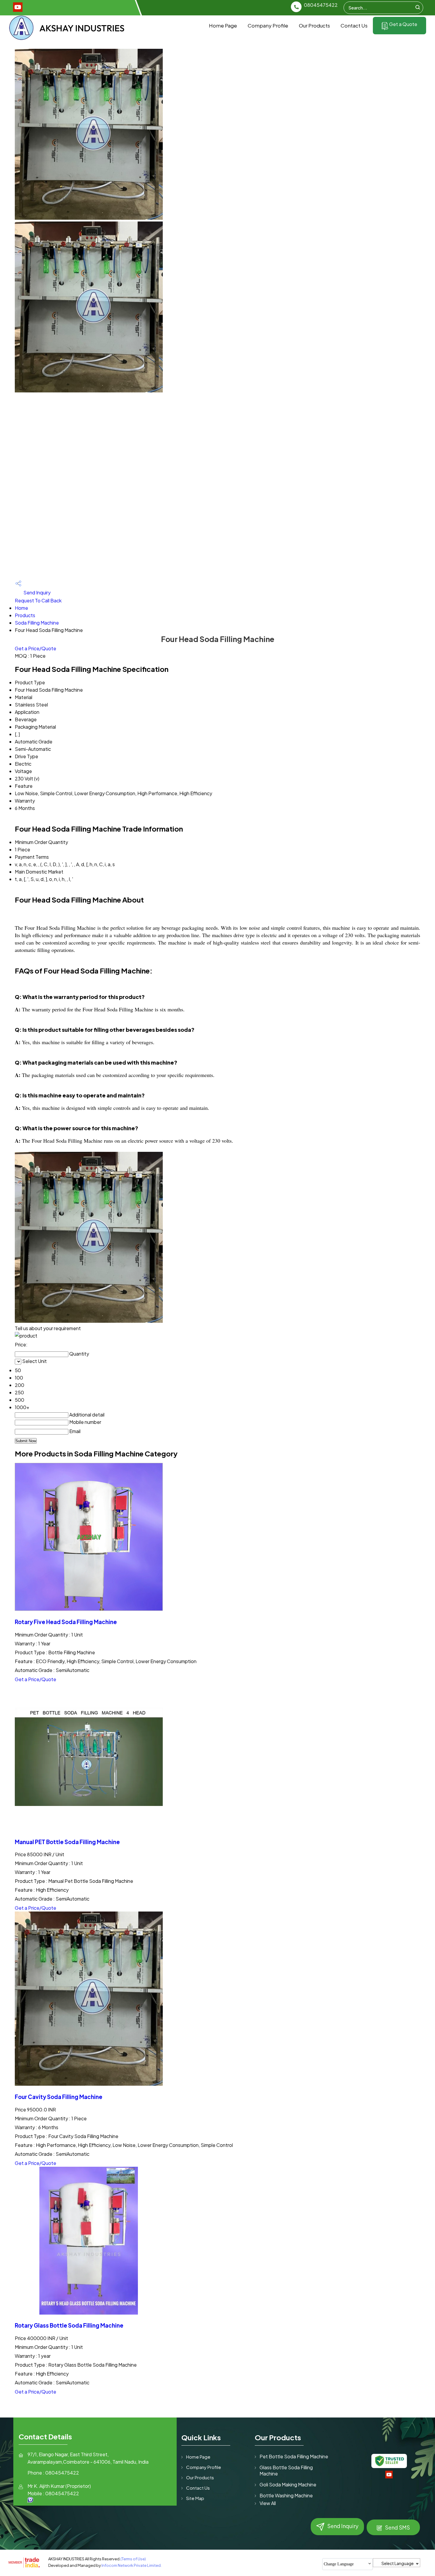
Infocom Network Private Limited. (132, 2565)
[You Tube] (18, 10)
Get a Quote (403, 24)
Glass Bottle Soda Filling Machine (286, 2470)
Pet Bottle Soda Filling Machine (294, 2456)
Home (21, 608)
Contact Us (354, 25)
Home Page (223, 25)
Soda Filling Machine (37, 623)
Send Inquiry (37, 592)
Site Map (195, 2498)
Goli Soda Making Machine (288, 2484)
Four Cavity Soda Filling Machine (59, 2097)
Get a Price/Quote (36, 648)
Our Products (314, 25)
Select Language (398, 2563)
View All (268, 2503)
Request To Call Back (38, 600)
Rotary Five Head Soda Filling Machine (66, 1622)
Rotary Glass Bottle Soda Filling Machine (69, 2325)
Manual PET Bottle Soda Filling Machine (67, 1842)
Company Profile (268, 25)
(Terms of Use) (133, 2559)
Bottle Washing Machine (286, 2495)
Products (25, 615)
